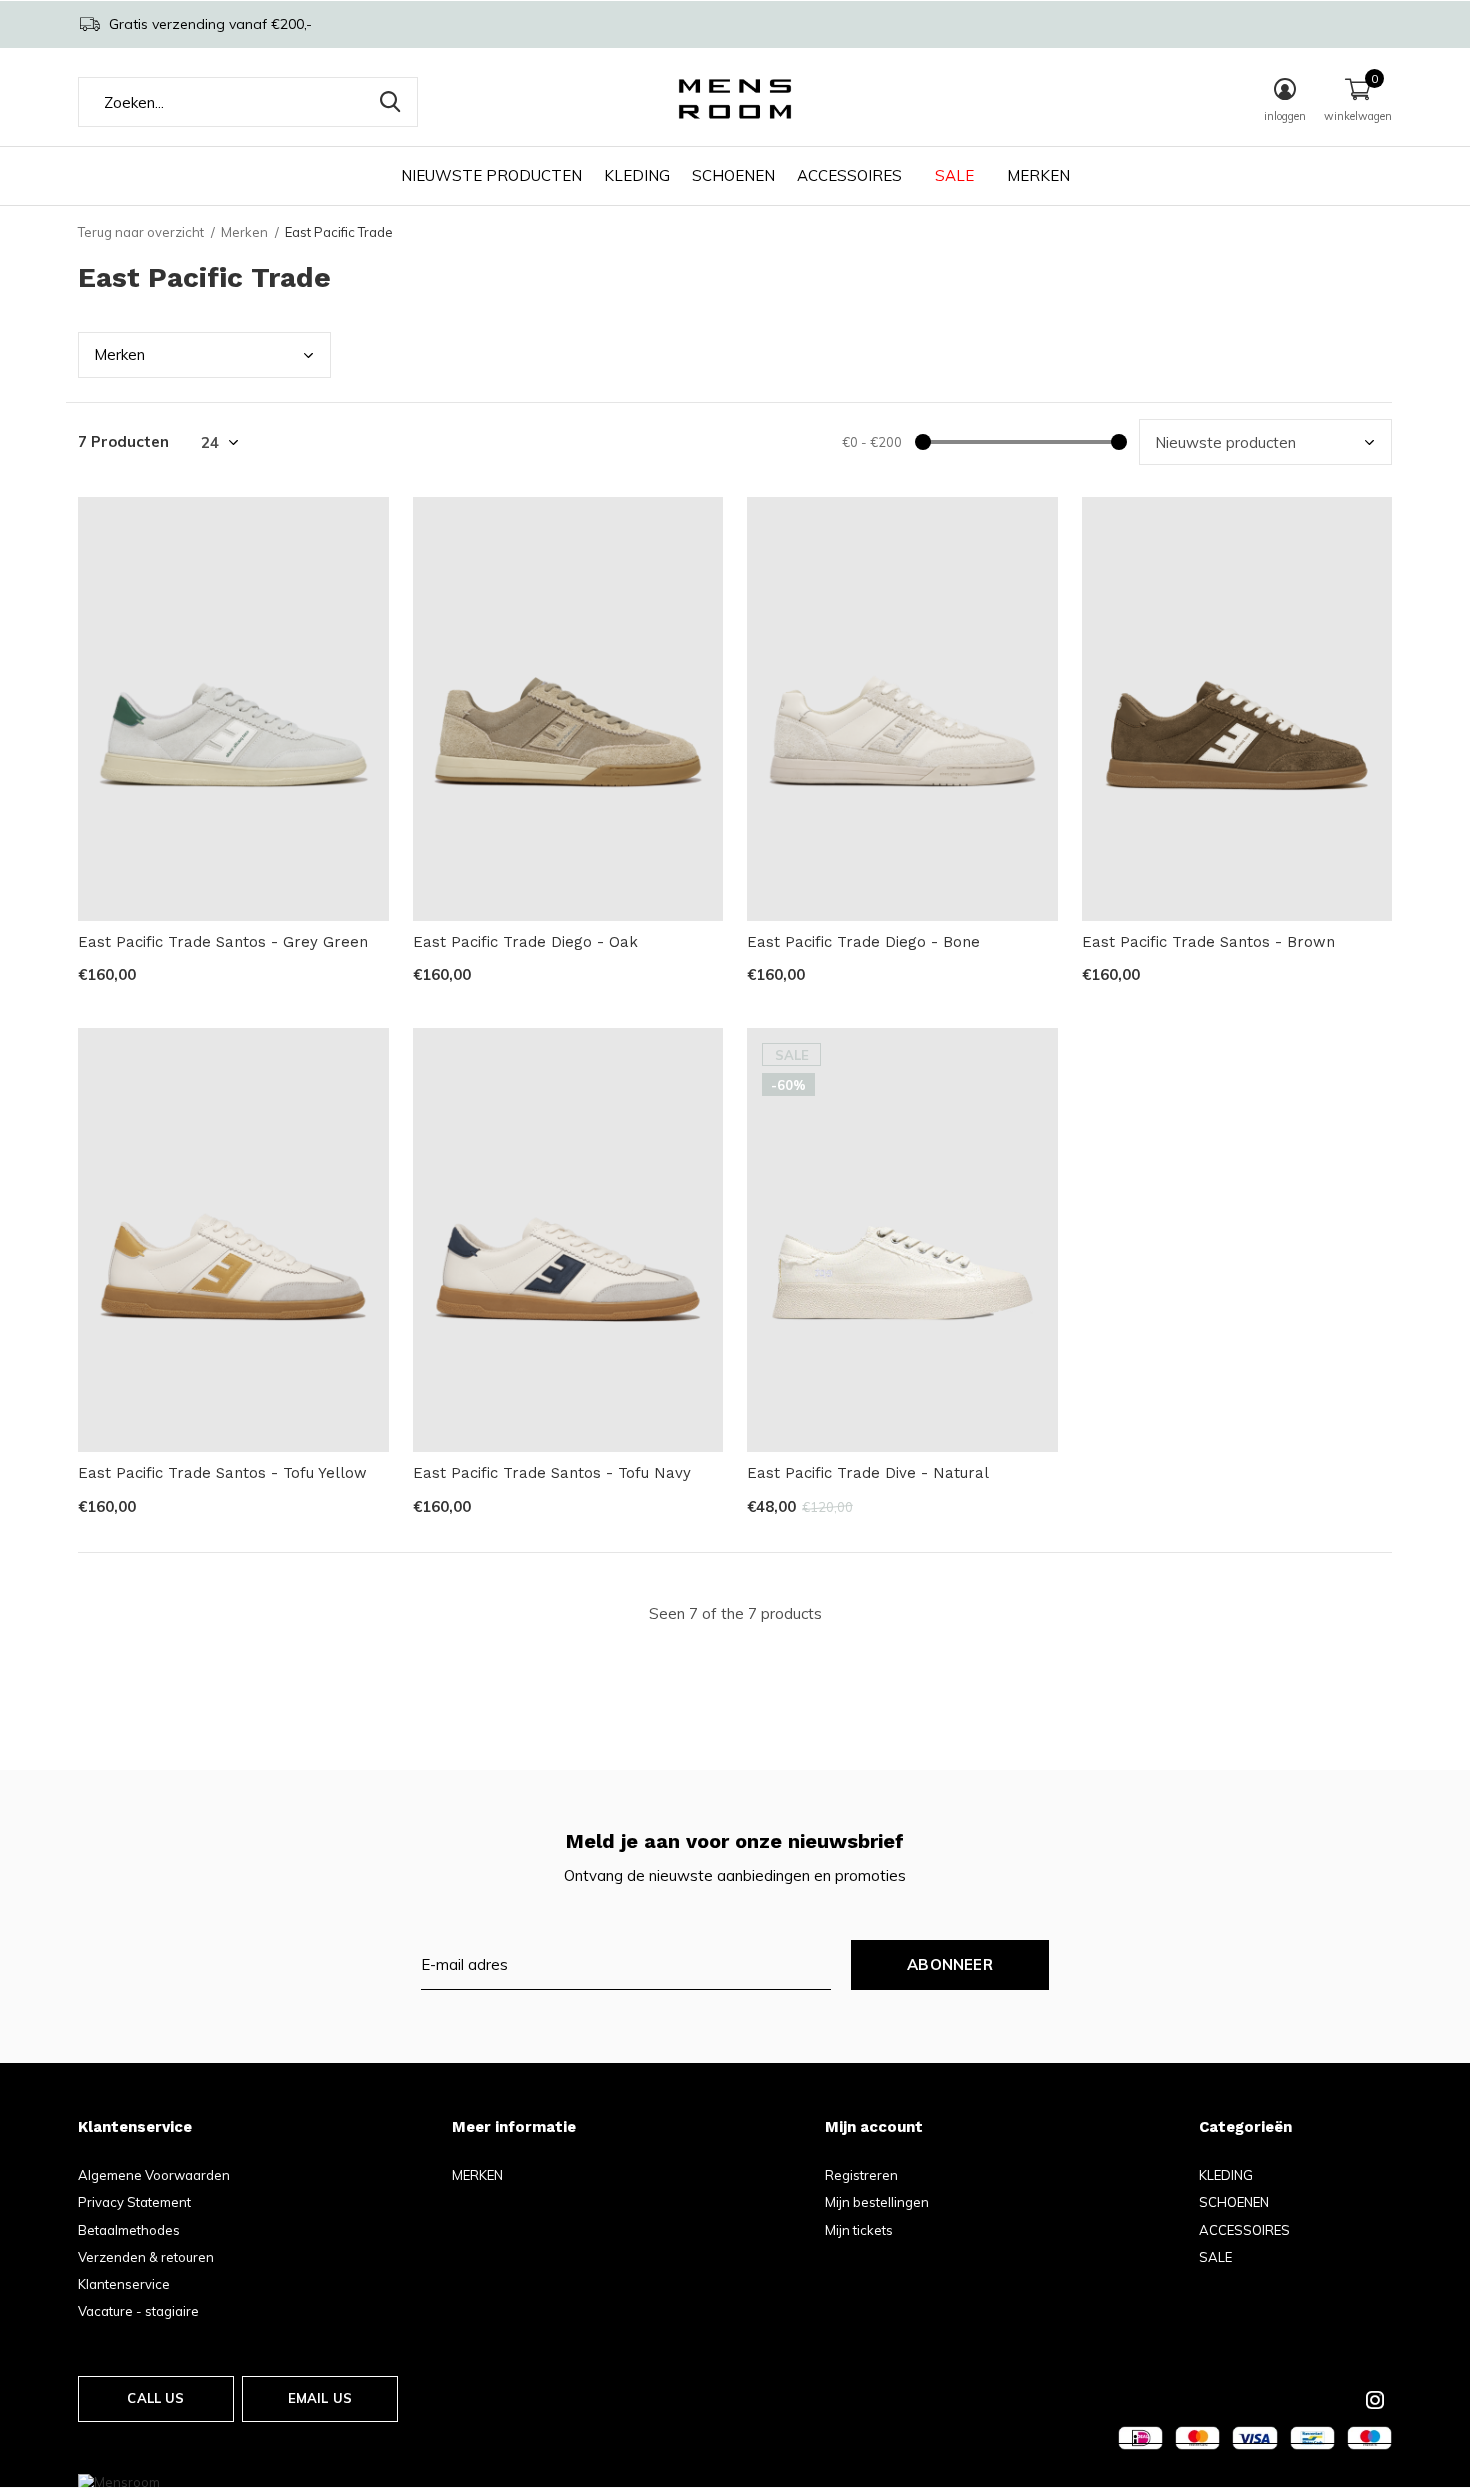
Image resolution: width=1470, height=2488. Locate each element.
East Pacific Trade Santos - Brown (1208, 942)
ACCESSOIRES (849, 175)
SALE (954, 175)
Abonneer (950, 1964)
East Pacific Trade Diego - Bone (863, 942)
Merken (244, 232)
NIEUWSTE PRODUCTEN (491, 175)
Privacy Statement (134, 2202)
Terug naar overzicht (141, 232)
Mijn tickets (859, 2230)
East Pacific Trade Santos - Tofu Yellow (222, 1473)
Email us (320, 2398)
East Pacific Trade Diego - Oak (525, 942)
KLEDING (637, 175)
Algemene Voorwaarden (154, 2175)
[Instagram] (1375, 2400)
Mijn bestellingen (877, 2202)
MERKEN (1038, 175)
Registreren (861, 2175)
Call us (155, 2398)
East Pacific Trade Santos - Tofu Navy (552, 1473)
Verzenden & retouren (146, 2257)
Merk (119, 354)
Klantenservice (124, 2284)
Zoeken (390, 102)
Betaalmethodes (129, 2230)
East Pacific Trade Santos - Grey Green (223, 942)
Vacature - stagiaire (138, 2311)
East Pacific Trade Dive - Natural (868, 1473)
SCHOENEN (733, 175)
